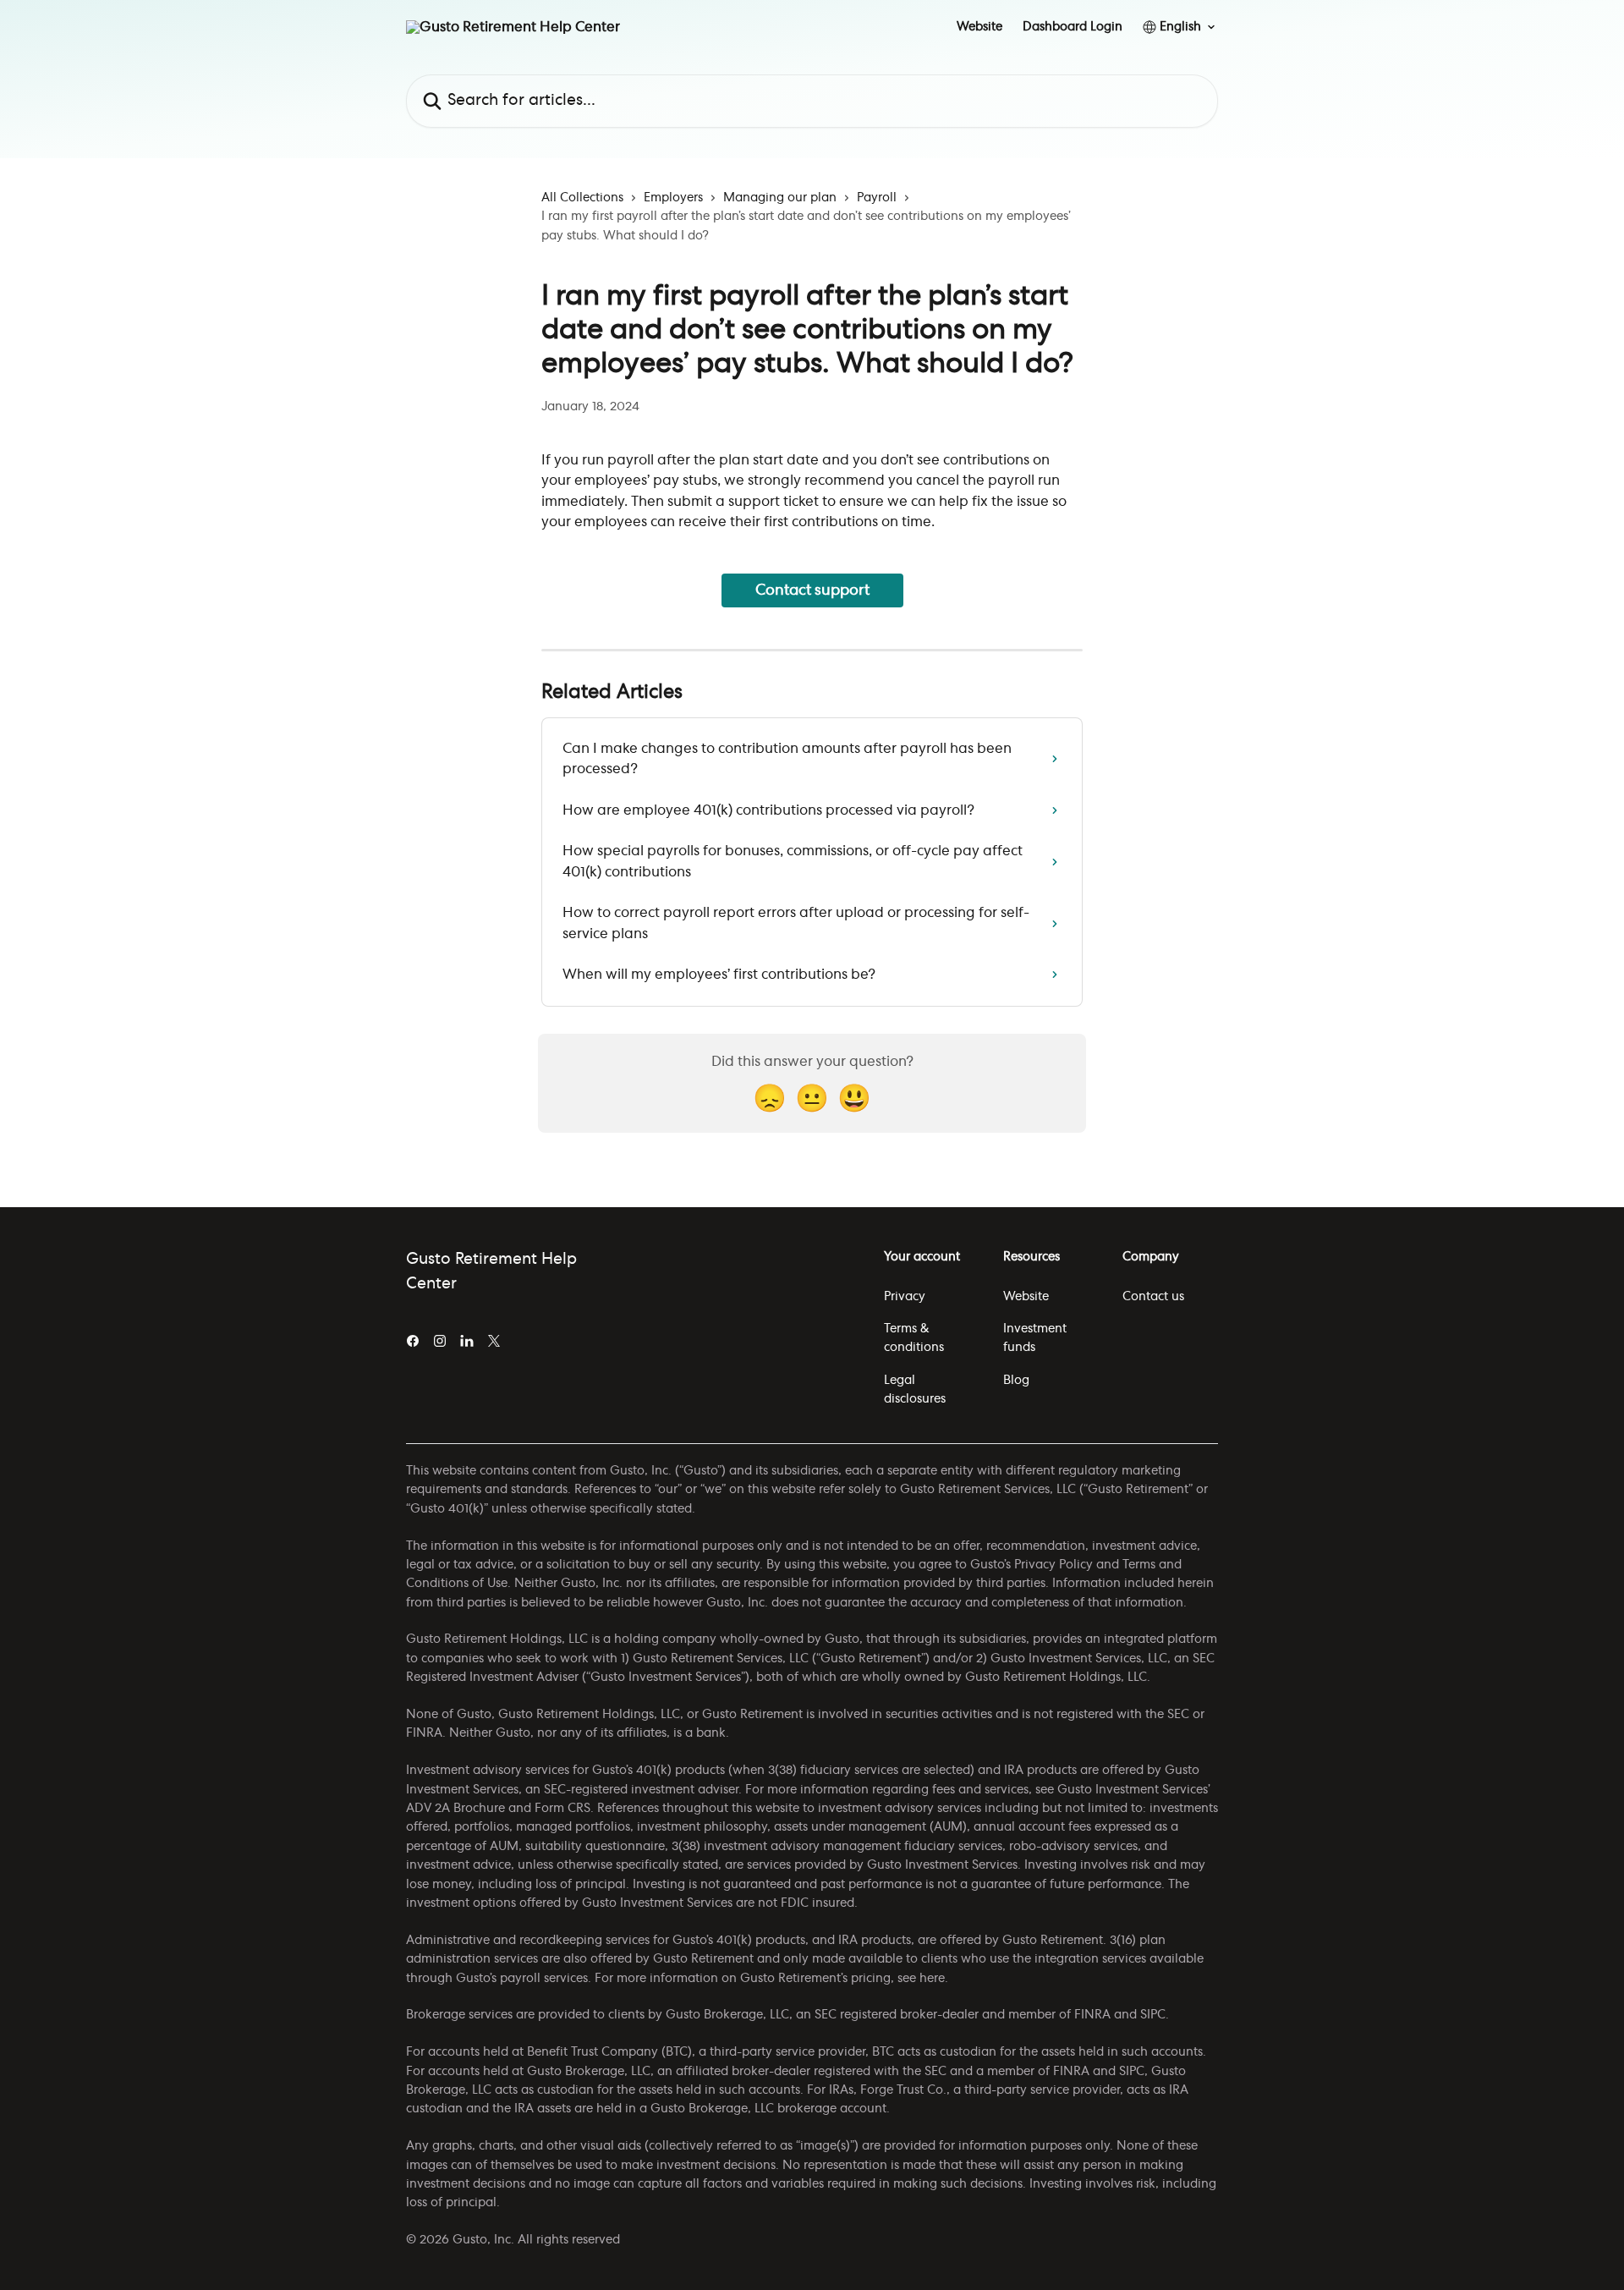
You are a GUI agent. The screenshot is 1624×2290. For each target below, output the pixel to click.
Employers (673, 198)
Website (979, 27)
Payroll (877, 198)
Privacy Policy (1053, 1565)
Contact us (1153, 1297)
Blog (1016, 1381)
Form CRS (562, 1809)
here (932, 1979)
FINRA (1092, 2015)
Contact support (812, 590)
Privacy (905, 1297)
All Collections (582, 198)
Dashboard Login (1073, 27)
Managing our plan (780, 198)
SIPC (1153, 2015)
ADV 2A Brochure (455, 1809)
